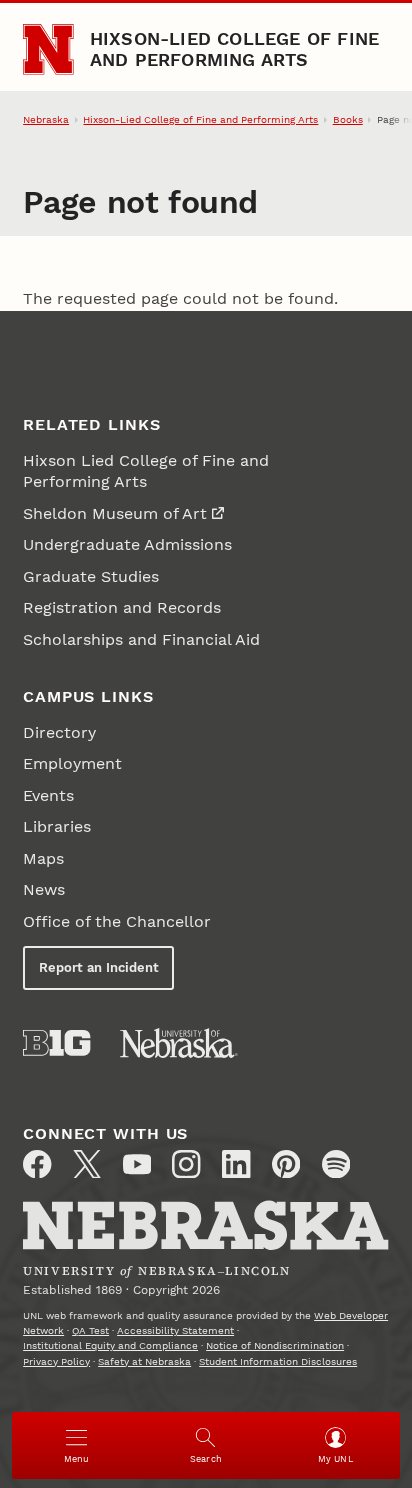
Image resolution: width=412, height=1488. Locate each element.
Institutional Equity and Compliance (110, 1345)
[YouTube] (137, 1164)
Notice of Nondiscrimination (275, 1345)
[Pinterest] (286, 1164)
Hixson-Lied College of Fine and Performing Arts (235, 48)
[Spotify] (336, 1164)
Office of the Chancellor (117, 921)
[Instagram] (186, 1164)
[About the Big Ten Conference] (56, 1043)
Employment (72, 763)
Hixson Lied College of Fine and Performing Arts (146, 471)
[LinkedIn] (236, 1164)
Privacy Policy (56, 1361)
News (44, 889)
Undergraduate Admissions (127, 544)
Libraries (57, 826)
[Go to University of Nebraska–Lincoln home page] (48, 49)
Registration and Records (122, 607)
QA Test (90, 1330)
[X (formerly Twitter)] (87, 1164)
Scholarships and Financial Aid (141, 639)
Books (348, 119)
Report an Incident (99, 967)
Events (48, 795)
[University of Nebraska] (179, 1043)
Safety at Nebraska (144, 1361)
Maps (43, 858)
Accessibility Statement (175, 1330)
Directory (59, 732)
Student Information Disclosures (278, 1361)
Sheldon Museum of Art (115, 513)
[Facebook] (37, 1164)
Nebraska (46, 119)
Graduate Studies (91, 576)
